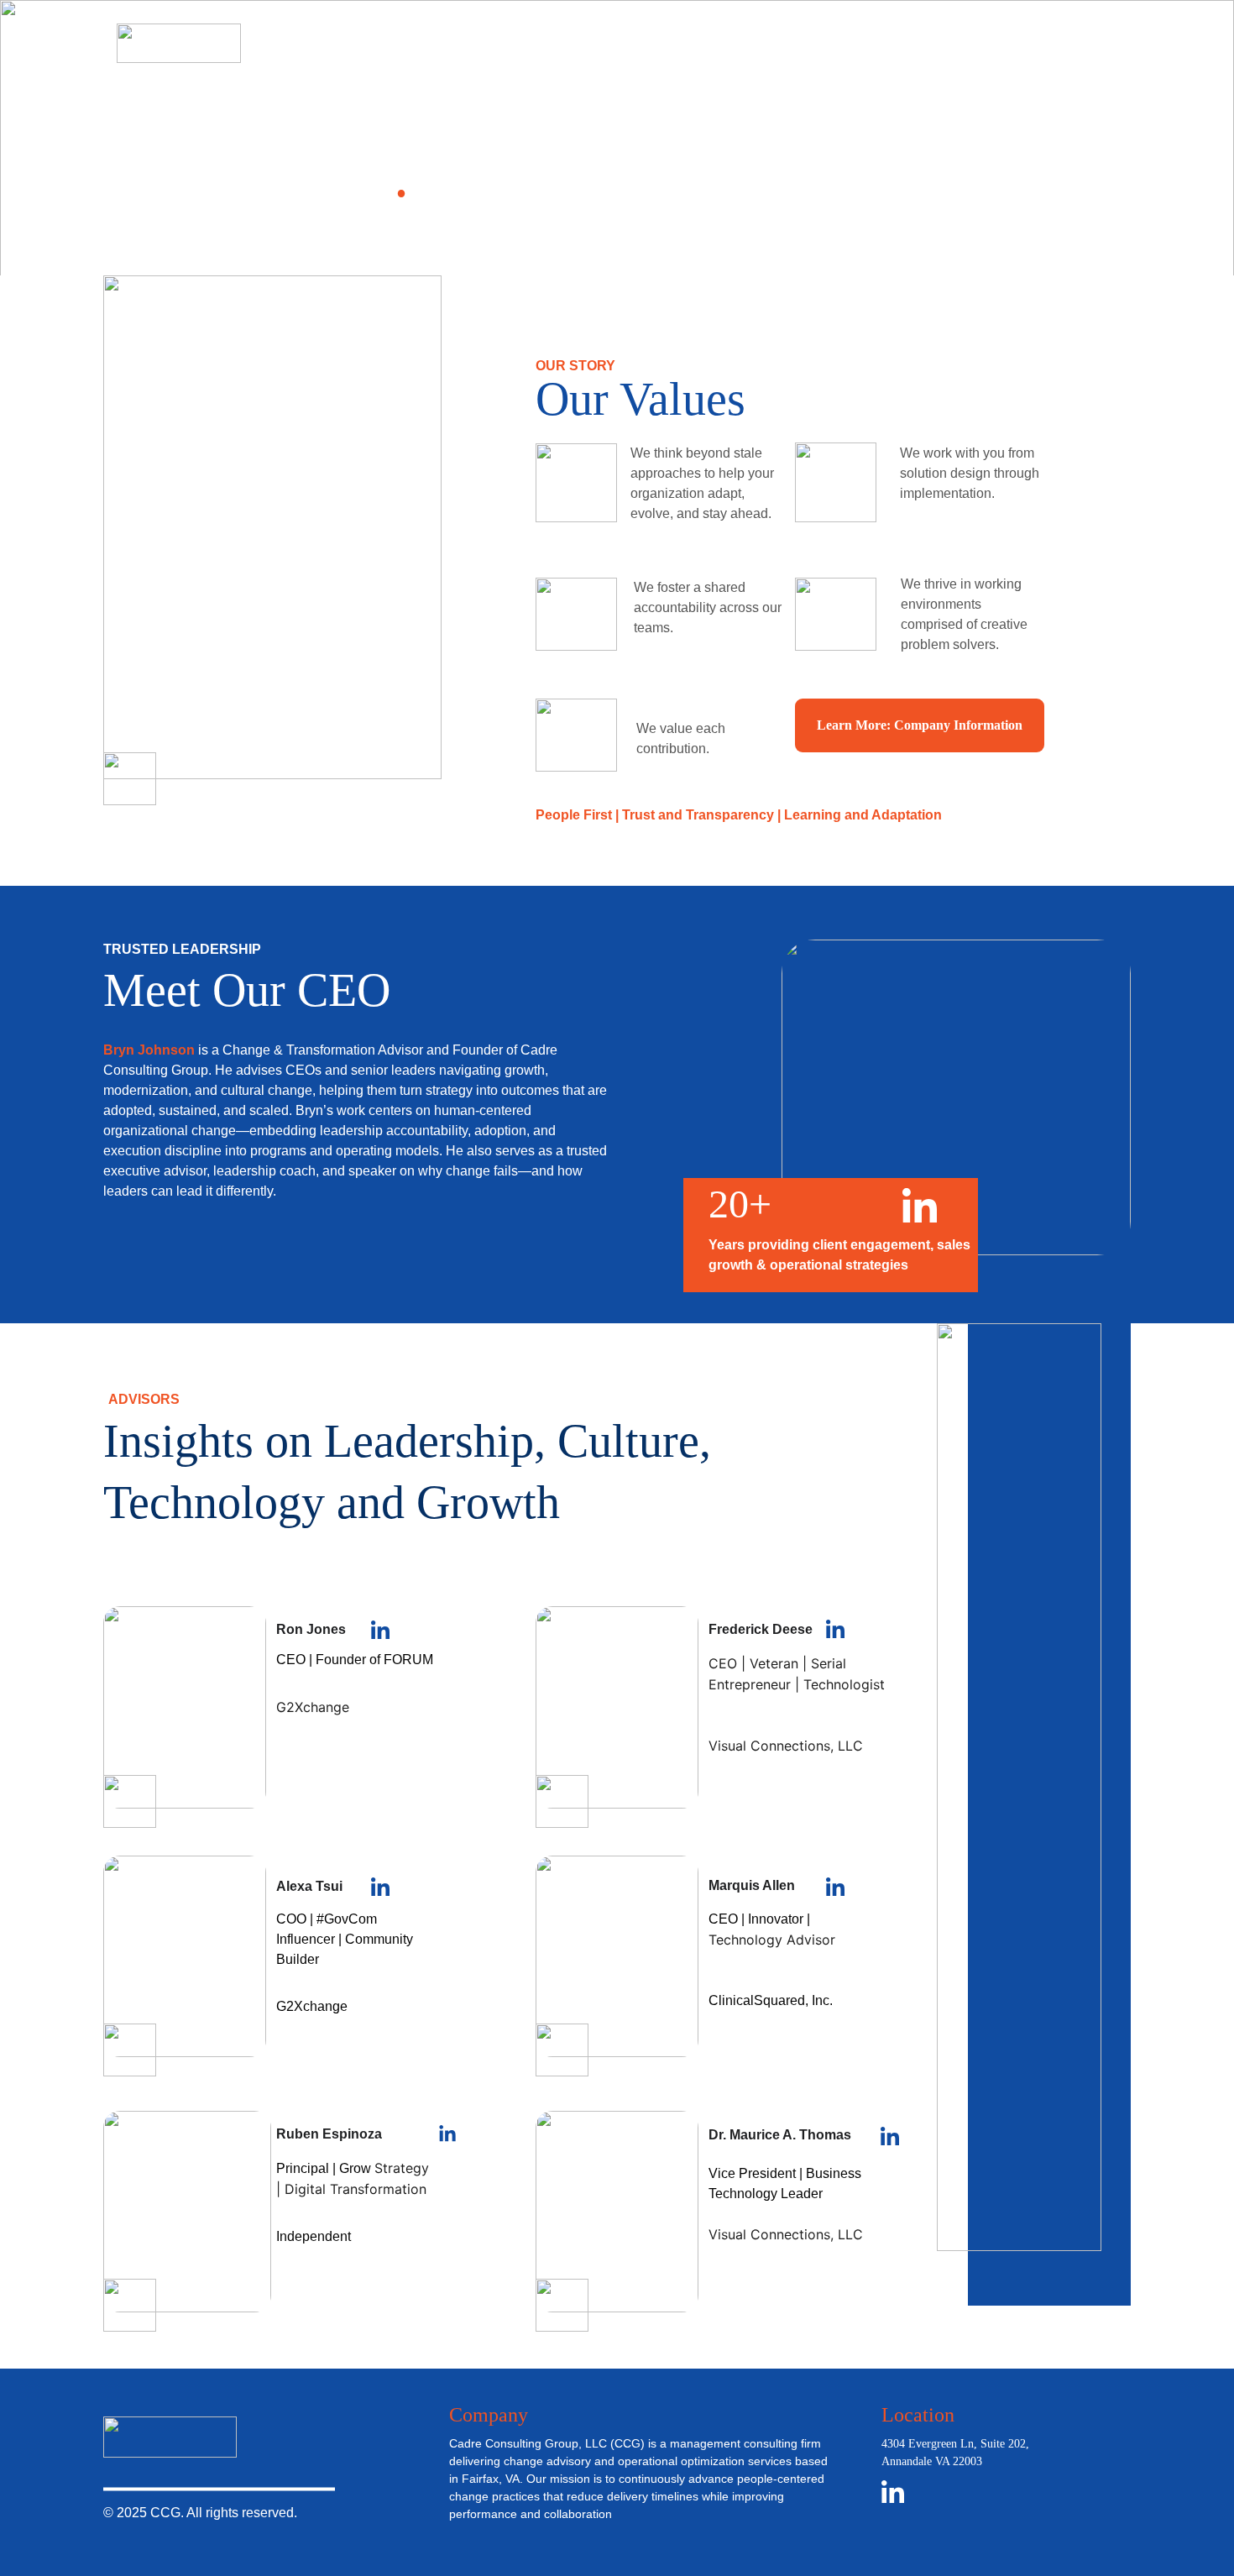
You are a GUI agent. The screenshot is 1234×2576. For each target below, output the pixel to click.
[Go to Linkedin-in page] (1109, 44)
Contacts (1009, 42)
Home (654, 42)
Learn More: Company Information (920, 725)
